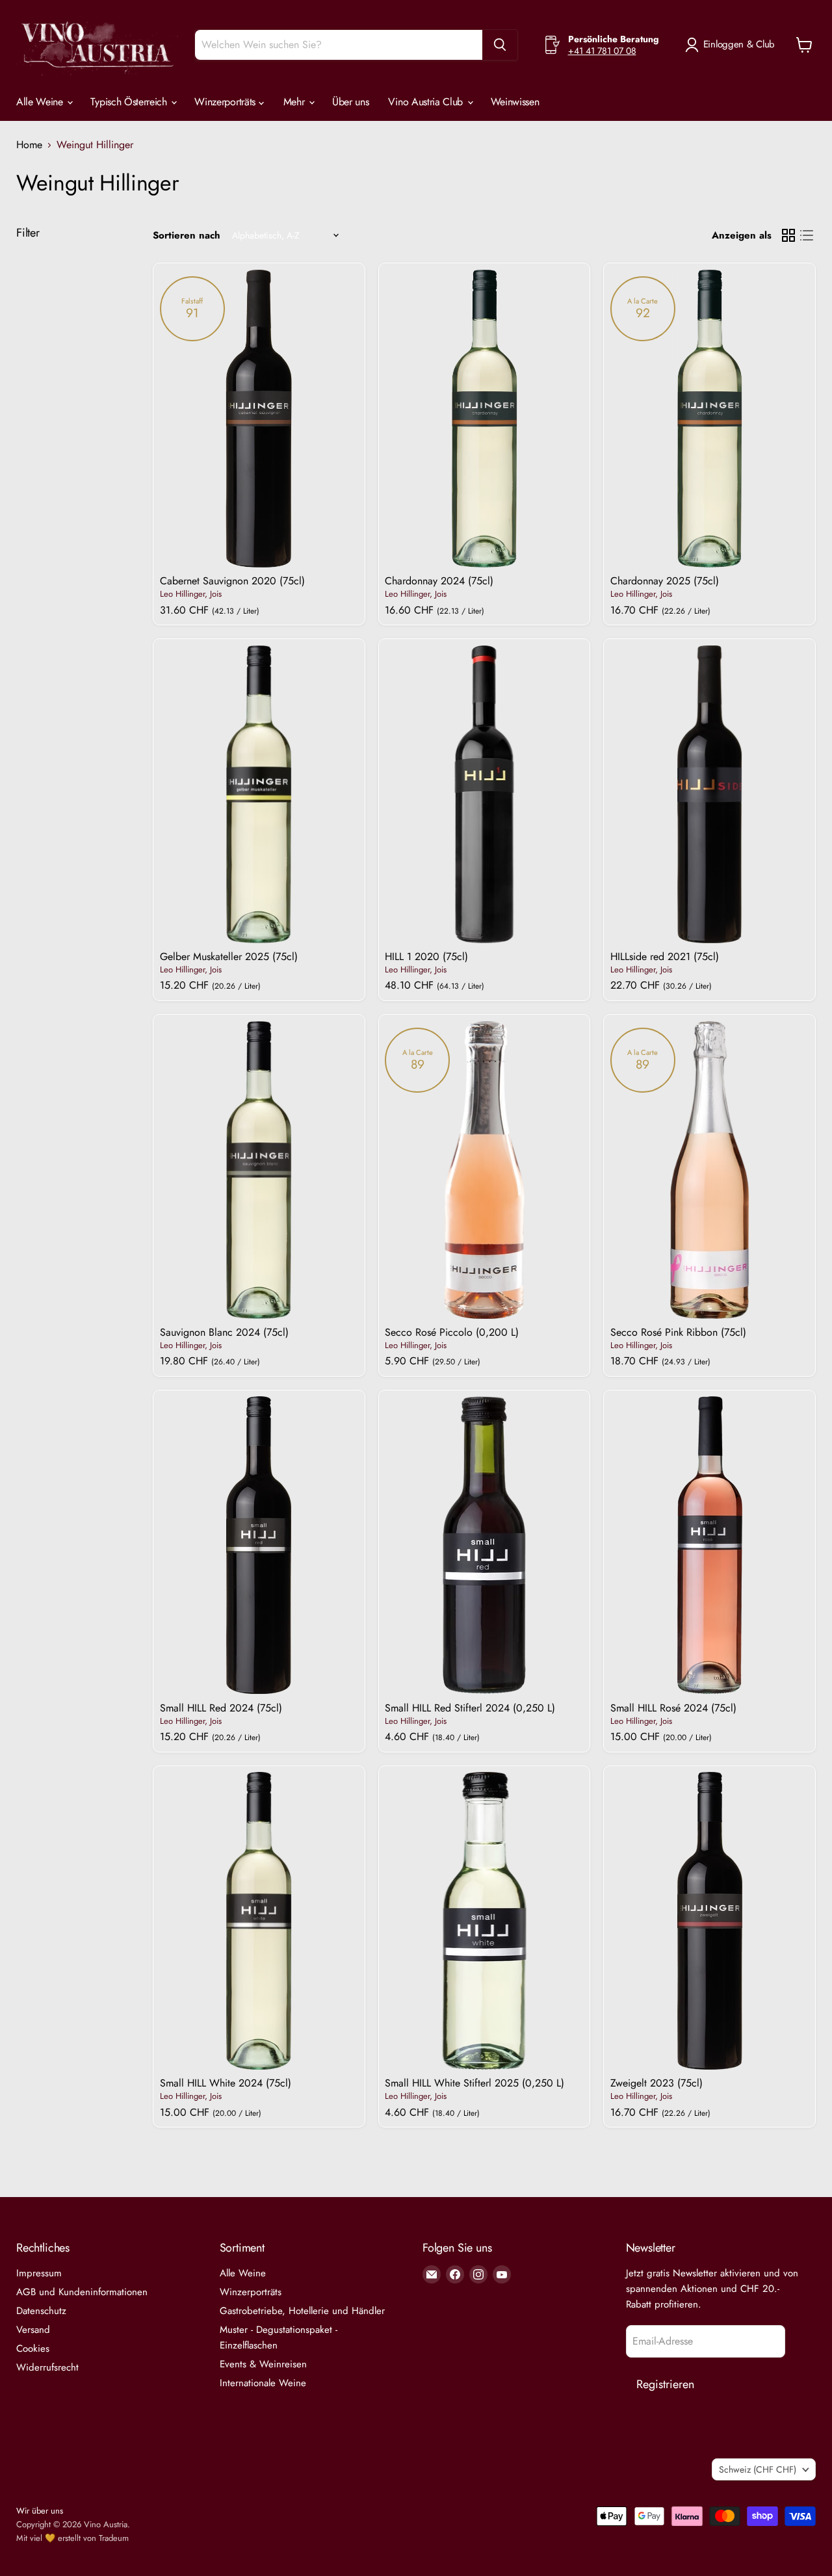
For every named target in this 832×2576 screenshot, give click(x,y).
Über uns (350, 102)
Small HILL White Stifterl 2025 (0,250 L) (474, 2083)
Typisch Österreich (130, 102)
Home (29, 145)
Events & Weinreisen (263, 2364)
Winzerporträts (226, 102)
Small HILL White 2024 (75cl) (226, 2083)
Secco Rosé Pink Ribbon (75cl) (678, 1332)
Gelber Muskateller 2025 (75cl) (229, 956)
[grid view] (788, 235)
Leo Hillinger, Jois (191, 594)
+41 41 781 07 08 (602, 51)
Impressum (39, 2273)
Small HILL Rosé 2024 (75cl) (673, 1708)
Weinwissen (515, 102)
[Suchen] (500, 45)
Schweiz (758, 2469)
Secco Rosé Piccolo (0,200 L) (452, 1332)
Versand (33, 2330)
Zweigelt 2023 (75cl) (656, 2083)
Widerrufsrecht (47, 2367)
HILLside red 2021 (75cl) (665, 956)
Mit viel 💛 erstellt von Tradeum (72, 2538)
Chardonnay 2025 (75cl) (665, 581)
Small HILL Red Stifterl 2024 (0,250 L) (470, 1708)
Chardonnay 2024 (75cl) (439, 581)
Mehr (295, 102)
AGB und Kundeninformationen (82, 2292)
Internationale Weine (263, 2383)
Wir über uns (40, 2511)
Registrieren (665, 2384)
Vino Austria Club (427, 102)
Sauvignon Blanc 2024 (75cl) (224, 1332)
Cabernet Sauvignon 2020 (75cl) (232, 581)
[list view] (807, 235)
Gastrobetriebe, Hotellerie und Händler (302, 2311)
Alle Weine (41, 102)
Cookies (33, 2348)
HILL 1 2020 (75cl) (426, 956)
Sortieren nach (187, 236)
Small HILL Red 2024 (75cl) (221, 1708)
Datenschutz (41, 2311)
